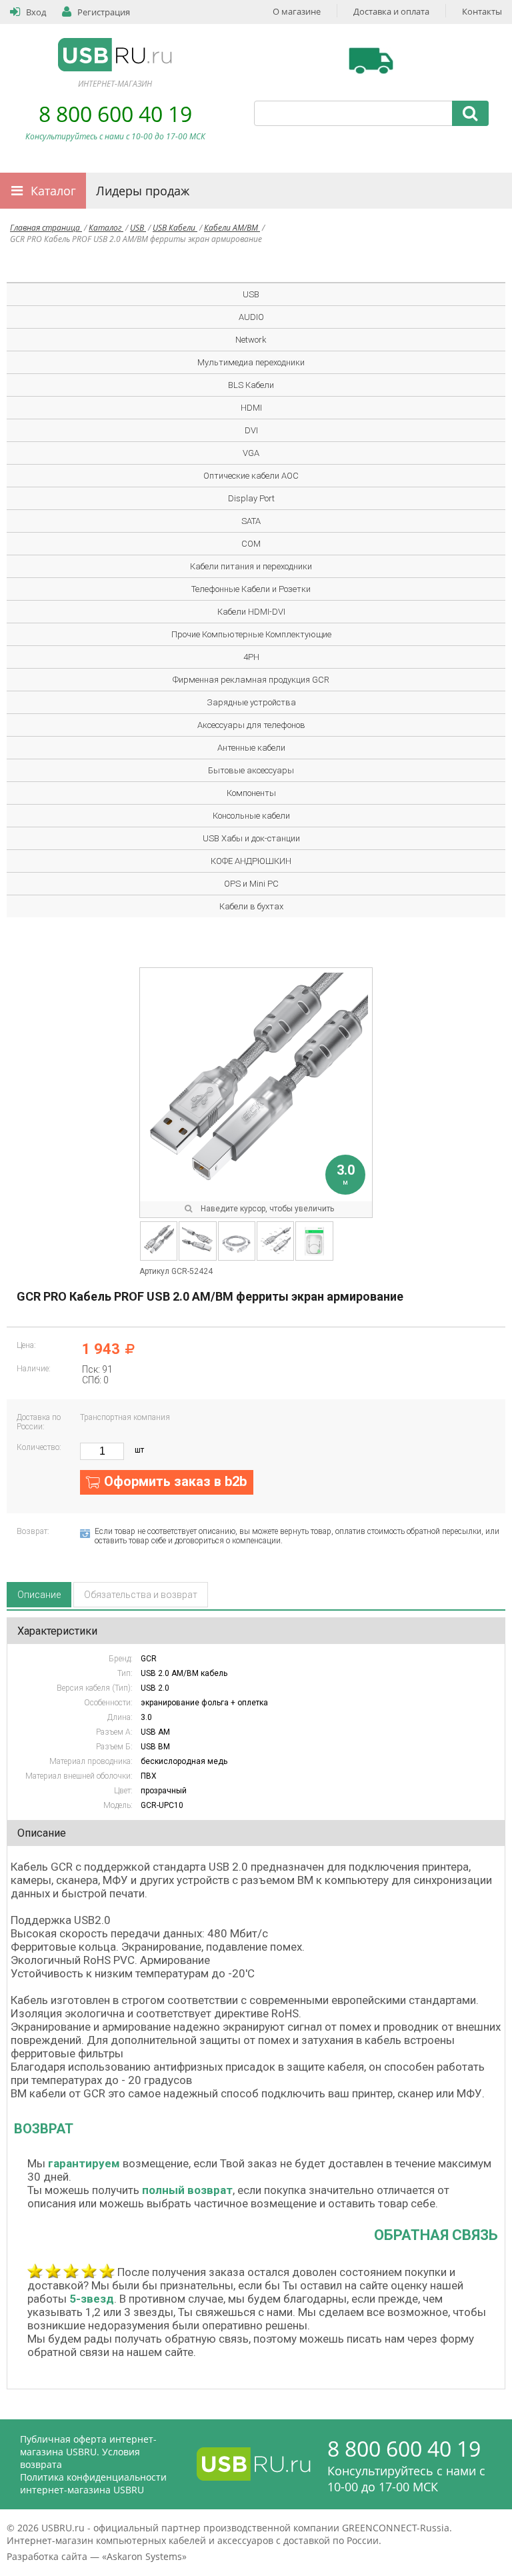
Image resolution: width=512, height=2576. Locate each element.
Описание (39, 1595)
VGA (251, 453)
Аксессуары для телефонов (251, 725)
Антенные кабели (251, 748)
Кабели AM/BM (232, 228)
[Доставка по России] (371, 61)
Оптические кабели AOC (251, 476)
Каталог (53, 191)
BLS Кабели (251, 385)
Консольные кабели (251, 816)
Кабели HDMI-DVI (251, 612)
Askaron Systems (144, 2556)
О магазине (297, 11)
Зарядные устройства (251, 702)
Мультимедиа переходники (251, 362)
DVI (251, 430)
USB (138, 228)
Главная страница (46, 228)
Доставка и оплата (391, 11)
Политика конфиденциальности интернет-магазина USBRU (93, 2483)
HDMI (251, 408)
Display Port (251, 498)
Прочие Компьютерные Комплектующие (251, 634)
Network (251, 340)
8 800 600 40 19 (115, 114)
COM (251, 544)
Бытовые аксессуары (251, 770)
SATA (251, 521)
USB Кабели (175, 228)
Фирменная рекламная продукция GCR (251, 680)
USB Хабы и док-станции (251, 838)
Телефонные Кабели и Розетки (251, 589)
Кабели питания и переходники (251, 566)
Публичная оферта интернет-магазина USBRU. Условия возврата (88, 2452)
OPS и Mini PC (251, 884)
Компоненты (251, 793)
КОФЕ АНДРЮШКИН (251, 861)
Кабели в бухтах (251, 906)
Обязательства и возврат (141, 1595)
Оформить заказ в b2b (175, 1481)
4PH (251, 657)
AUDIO (251, 317)
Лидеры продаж (143, 191)
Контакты (482, 11)
